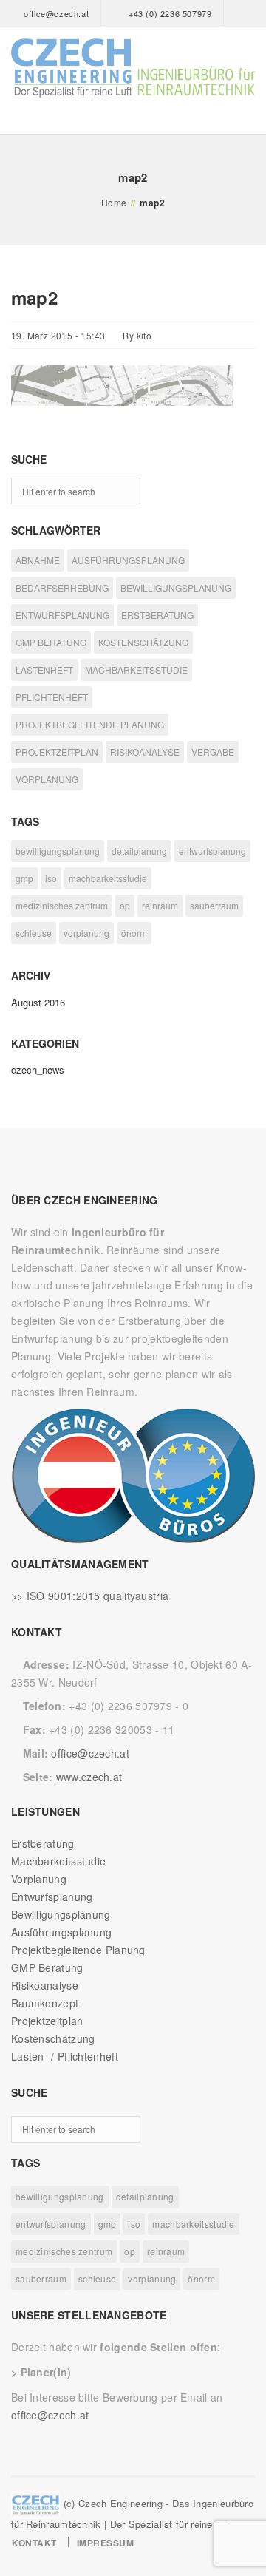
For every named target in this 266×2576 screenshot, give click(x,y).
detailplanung (139, 851)
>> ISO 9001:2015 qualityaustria (90, 1596)
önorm (134, 933)
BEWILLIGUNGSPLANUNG (176, 587)
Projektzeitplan (47, 2021)
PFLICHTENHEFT (52, 697)
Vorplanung (39, 1879)
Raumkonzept (45, 2003)
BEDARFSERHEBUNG (62, 587)
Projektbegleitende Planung (78, 1950)
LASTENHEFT (44, 670)
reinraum (160, 905)
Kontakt (34, 2543)
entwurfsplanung (212, 851)
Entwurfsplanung (52, 1897)
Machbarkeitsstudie (58, 1861)
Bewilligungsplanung (61, 1914)
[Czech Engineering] (133, 68)
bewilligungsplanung (58, 851)
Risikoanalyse (45, 1985)
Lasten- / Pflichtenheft (65, 2056)
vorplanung (86, 933)
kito (144, 335)
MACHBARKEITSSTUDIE (136, 670)
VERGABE (213, 752)
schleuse (34, 933)
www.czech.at (89, 1777)
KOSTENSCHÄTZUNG (143, 642)
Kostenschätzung (53, 2038)
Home (114, 202)
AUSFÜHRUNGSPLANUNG (128, 560)
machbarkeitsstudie (108, 878)
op (125, 905)
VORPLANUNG (47, 779)
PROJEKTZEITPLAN (57, 752)
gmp (24, 878)
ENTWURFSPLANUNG (62, 615)
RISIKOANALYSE (145, 752)
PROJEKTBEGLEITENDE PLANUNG (90, 724)
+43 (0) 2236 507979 (170, 13)
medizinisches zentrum (62, 905)
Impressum (106, 2543)
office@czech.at (56, 13)
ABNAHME (38, 560)
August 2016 (38, 1002)
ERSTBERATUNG (157, 615)
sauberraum (214, 905)
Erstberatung (43, 1843)
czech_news (38, 1070)
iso (51, 878)
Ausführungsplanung (61, 1932)
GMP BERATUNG (51, 642)
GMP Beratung (47, 1967)
